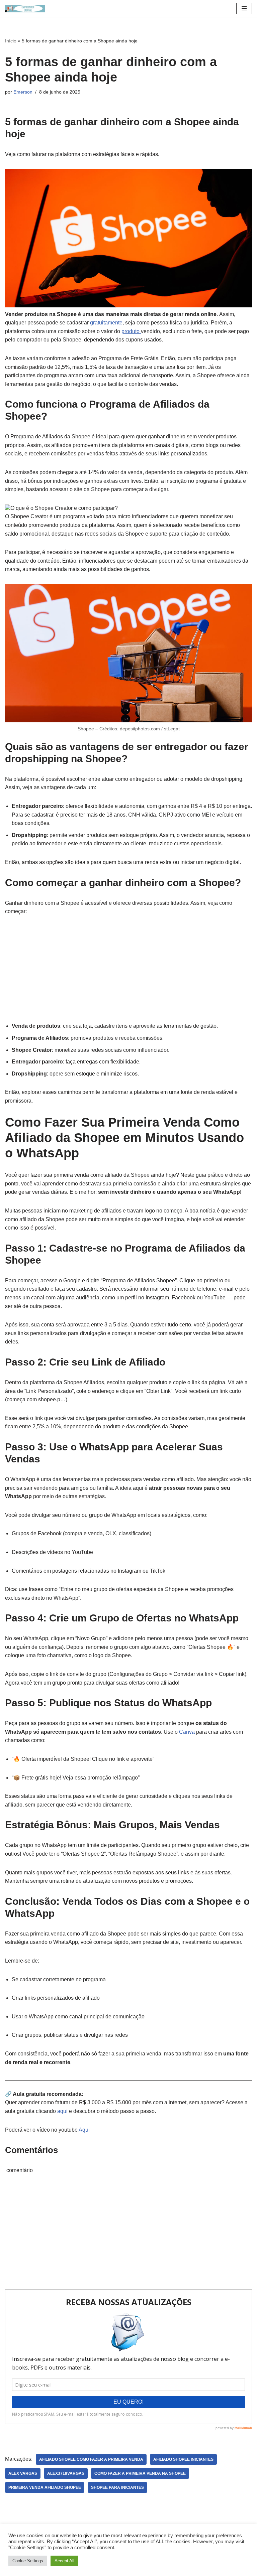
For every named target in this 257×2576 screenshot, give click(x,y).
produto (131, 331)
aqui (62, 2111)
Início (11, 41)
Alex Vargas (23, 2473)
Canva (187, 1732)
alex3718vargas (66, 2473)
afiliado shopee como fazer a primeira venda (91, 2459)
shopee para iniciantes (117, 2487)
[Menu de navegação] (244, 8)
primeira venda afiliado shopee (45, 2487)
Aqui (84, 2130)
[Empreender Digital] (25, 9)
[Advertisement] (55, 968)
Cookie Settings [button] (28, 2561)
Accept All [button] (64, 2561)
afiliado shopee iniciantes (183, 2459)
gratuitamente (106, 323)
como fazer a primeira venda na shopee (140, 2473)
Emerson (23, 92)
